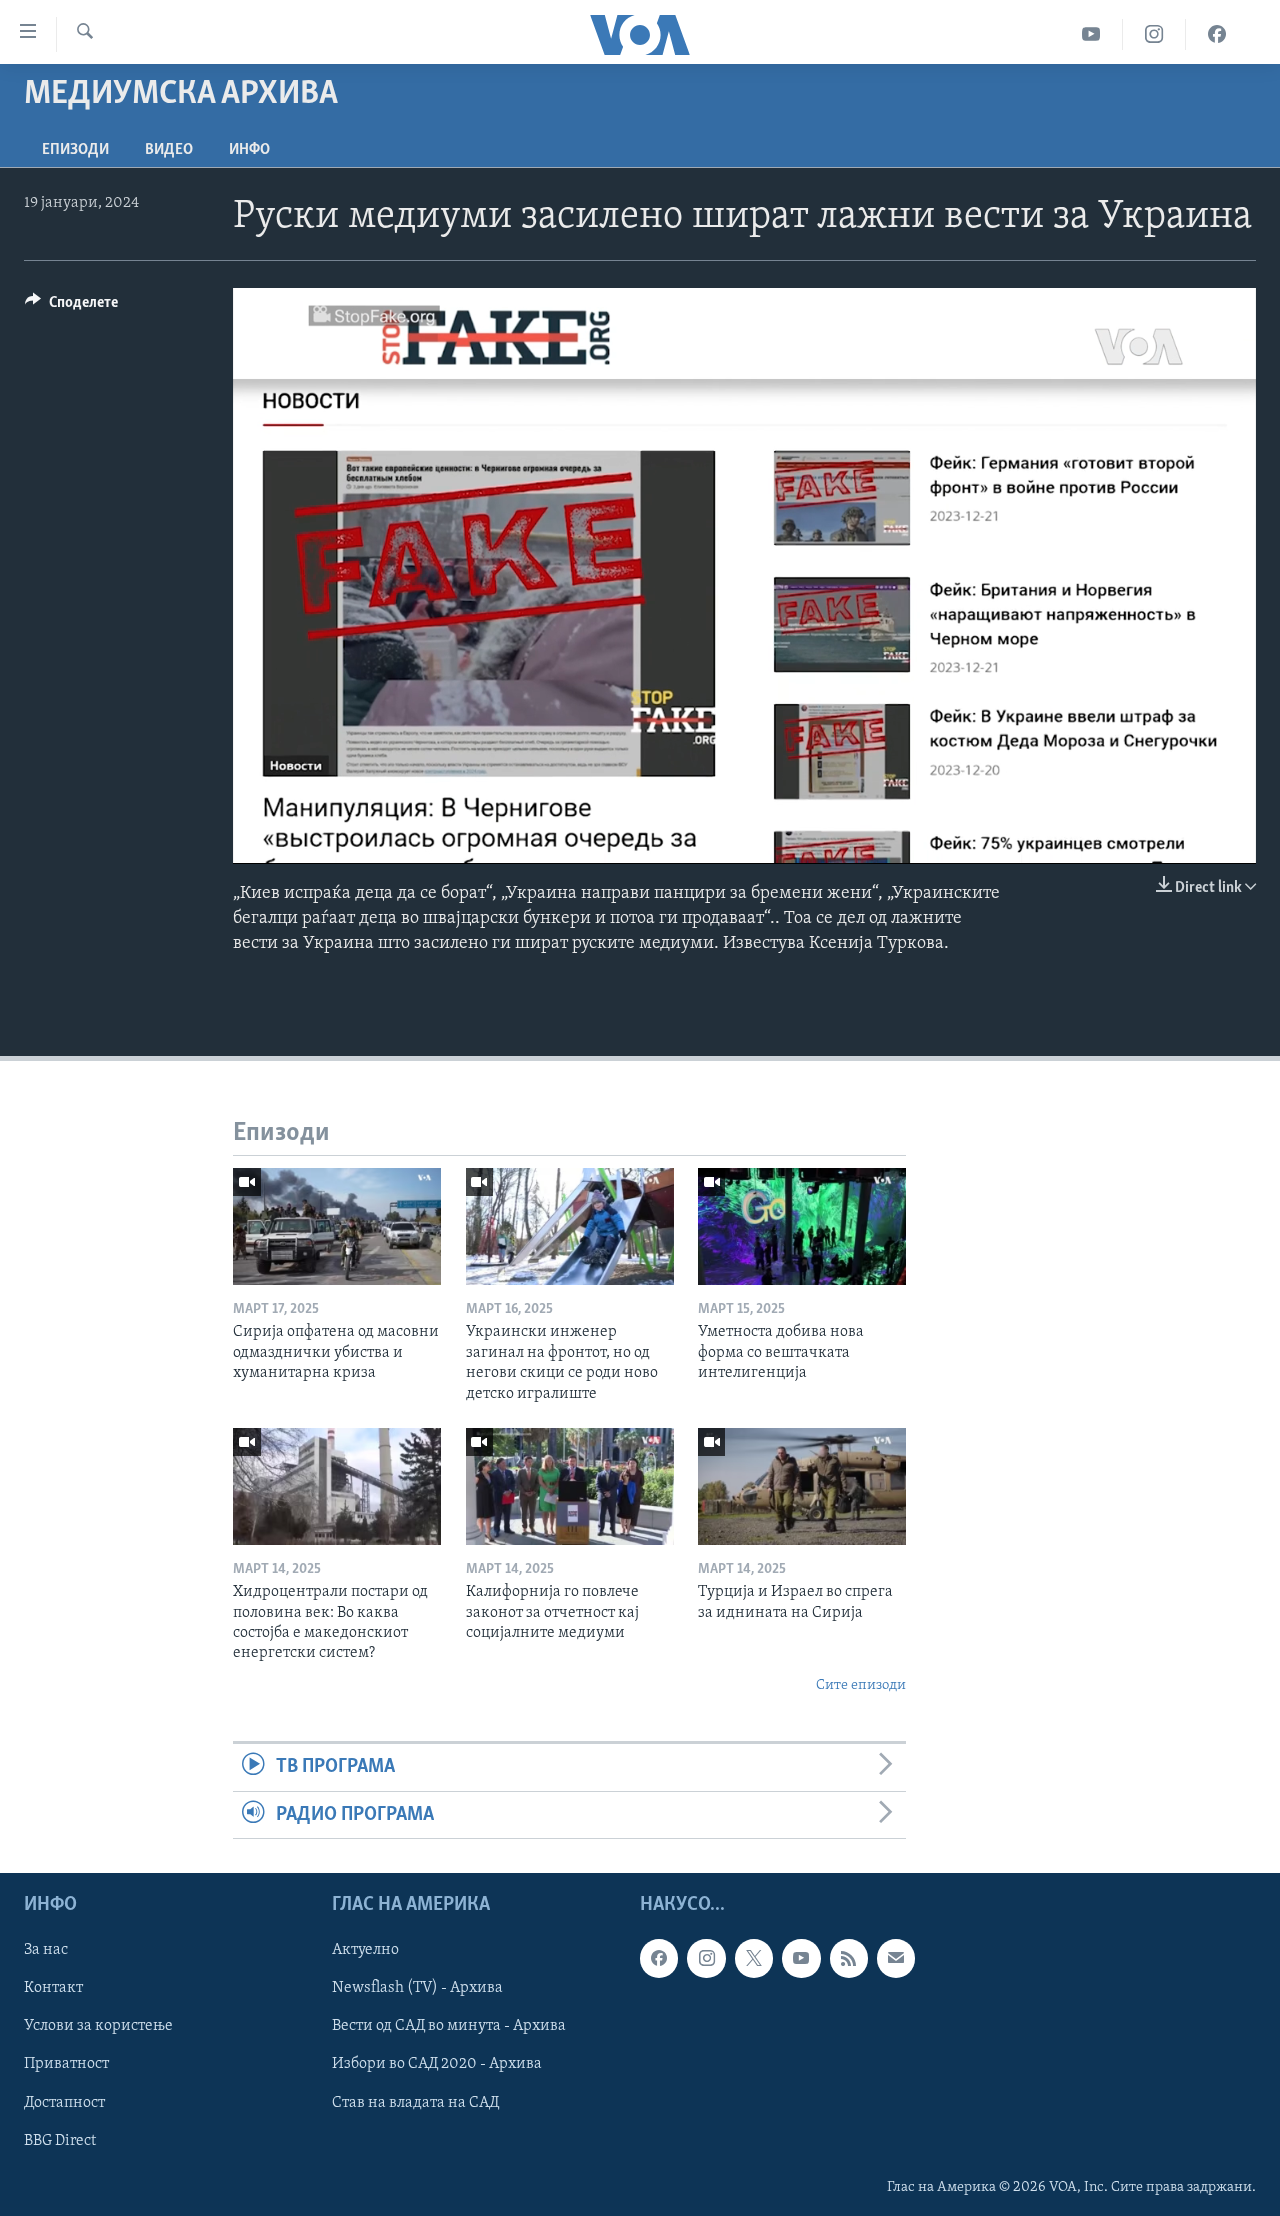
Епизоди (75, 150)
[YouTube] (1091, 34)
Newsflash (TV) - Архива (417, 1988)
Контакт (53, 1988)
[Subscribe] (896, 1958)
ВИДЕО (169, 150)
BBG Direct (60, 2141)
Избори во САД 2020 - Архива (437, 2064)
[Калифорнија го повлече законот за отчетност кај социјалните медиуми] (570, 1486)
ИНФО (249, 150)
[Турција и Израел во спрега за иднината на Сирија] (802, 1486)
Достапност (64, 2102)
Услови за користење (98, 2026)
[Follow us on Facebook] (659, 1958)
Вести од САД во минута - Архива (449, 2026)
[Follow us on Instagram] (706, 1958)
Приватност (66, 2064)
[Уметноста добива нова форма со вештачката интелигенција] (802, 1226)
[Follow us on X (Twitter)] (754, 1958)
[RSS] (849, 1958)
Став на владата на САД (415, 2102)
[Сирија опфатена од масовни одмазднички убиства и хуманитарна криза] (337, 1226)
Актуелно (365, 1950)
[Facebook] (1217, 34)
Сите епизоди (861, 1685)
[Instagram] (1154, 34)
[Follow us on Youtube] (801, 1958)
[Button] (71, 307)
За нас (46, 1950)
